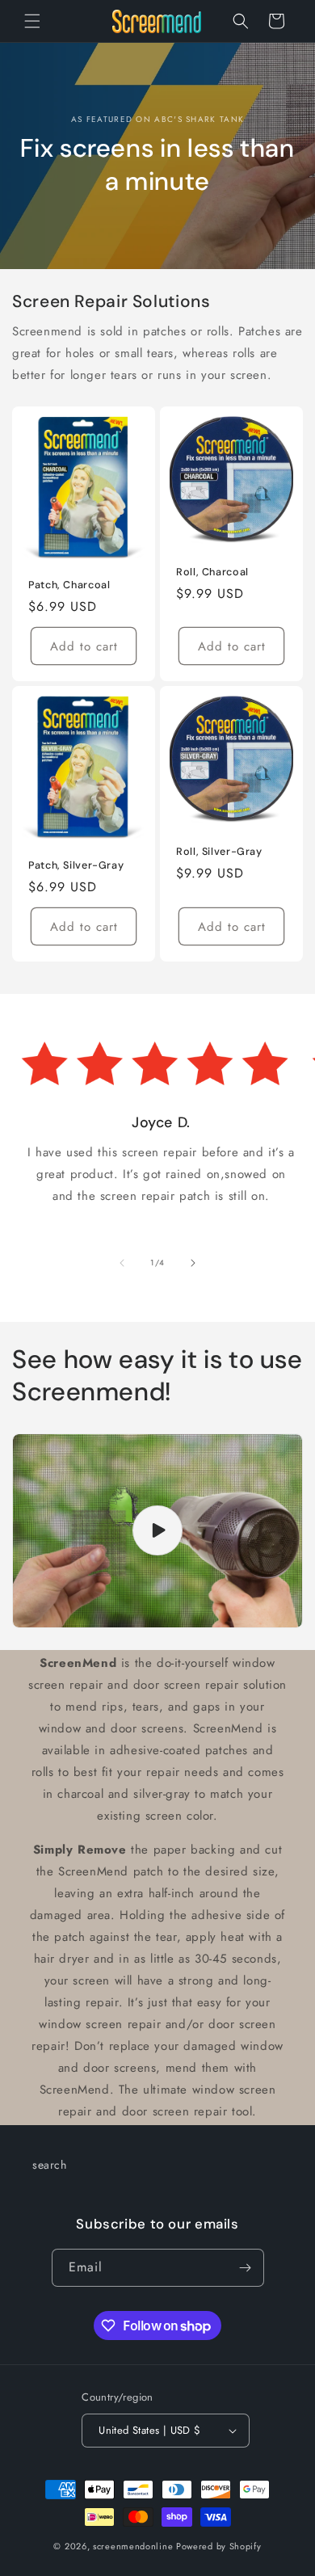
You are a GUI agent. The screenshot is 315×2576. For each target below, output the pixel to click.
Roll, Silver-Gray (219, 852)
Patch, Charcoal (69, 585)
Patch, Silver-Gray (76, 865)
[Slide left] (122, 1263)
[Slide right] (193, 1263)
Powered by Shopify (219, 2546)
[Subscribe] (246, 2268)
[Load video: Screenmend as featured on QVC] (157, 1531)
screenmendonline (133, 2546)
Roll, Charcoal (212, 572)
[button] (32, 21)
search (50, 2165)
